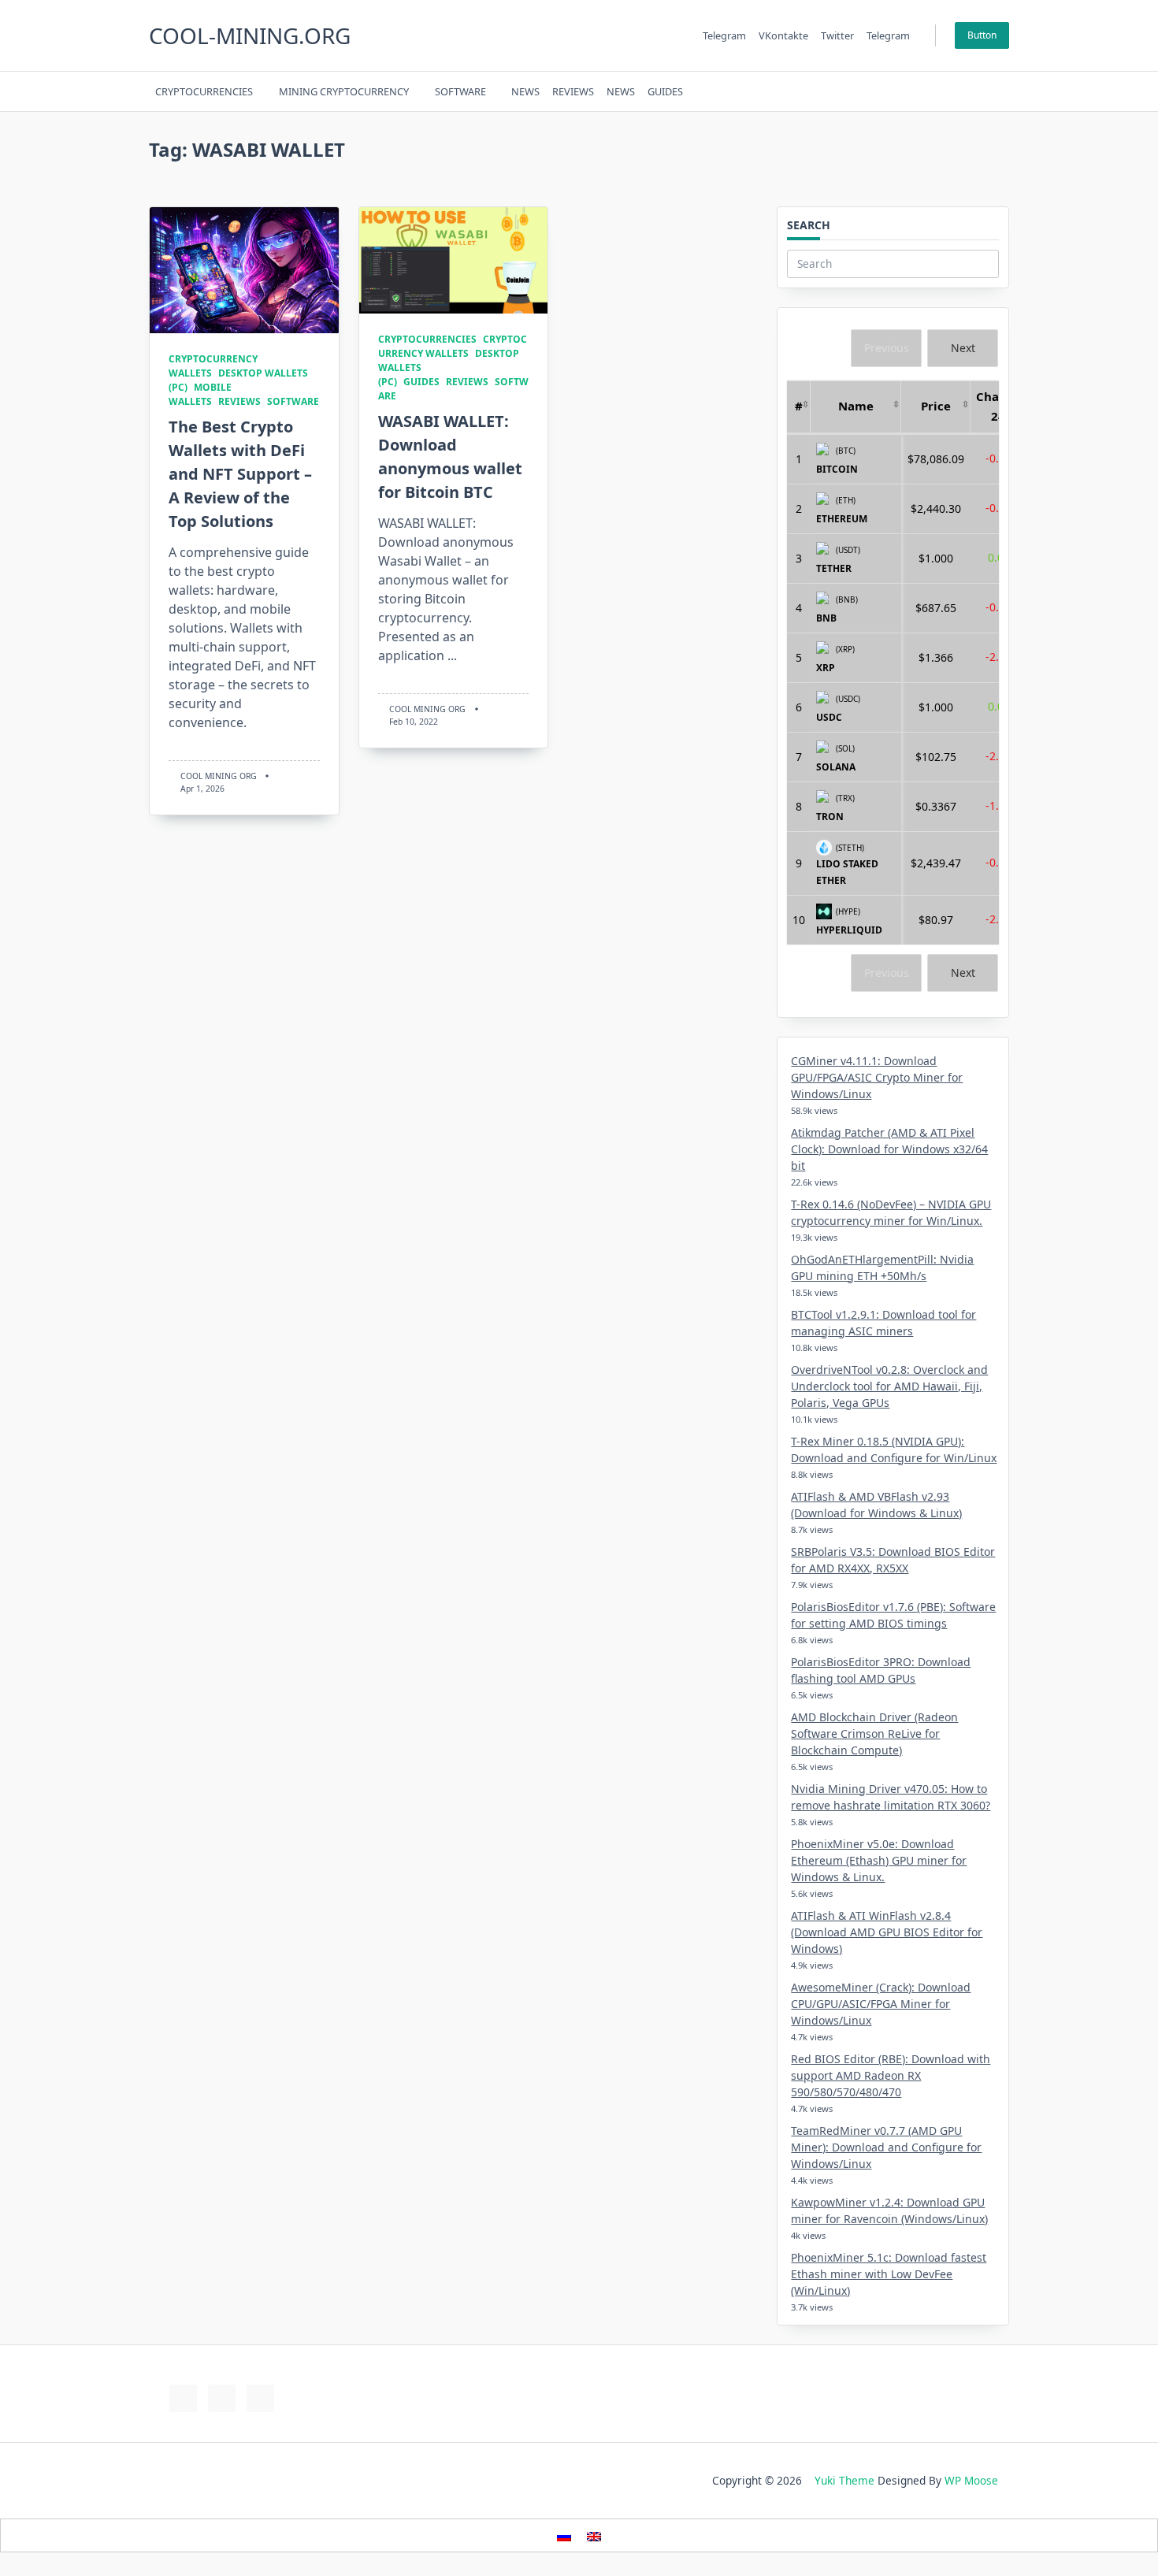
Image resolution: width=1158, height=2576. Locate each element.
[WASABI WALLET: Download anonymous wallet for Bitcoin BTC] (454, 260)
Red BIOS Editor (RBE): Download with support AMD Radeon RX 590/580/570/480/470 (891, 2075)
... (452, 655)
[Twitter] (911, 92)
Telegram (724, 35)
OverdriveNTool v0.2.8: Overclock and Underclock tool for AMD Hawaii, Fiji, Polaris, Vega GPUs (889, 1386)
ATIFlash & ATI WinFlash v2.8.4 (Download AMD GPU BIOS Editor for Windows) (887, 1932)
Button (982, 35)
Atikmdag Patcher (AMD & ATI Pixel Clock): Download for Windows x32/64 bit (889, 1149)
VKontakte (783, 35)
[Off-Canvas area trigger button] (1002, 91)
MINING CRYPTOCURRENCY (344, 91)
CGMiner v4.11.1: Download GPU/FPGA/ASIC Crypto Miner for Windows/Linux (877, 1077)
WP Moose (971, 2480)
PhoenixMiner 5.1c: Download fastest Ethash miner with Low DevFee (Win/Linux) (889, 2274)
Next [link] (963, 348)
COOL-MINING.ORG (250, 35)
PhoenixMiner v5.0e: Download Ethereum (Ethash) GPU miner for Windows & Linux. (879, 1860)
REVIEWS (573, 91)
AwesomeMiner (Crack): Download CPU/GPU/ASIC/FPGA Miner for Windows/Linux (881, 2004)
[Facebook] (891, 92)
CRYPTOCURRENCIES (204, 91)
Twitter (837, 35)
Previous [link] (887, 348)
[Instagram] (931, 92)
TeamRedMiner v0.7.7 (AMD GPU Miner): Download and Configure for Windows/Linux (886, 2147)
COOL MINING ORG (219, 776)
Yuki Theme (844, 2480)
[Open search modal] (981, 91)
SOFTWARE (460, 91)
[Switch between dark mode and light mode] (961, 91)
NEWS (525, 91)
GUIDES (665, 91)
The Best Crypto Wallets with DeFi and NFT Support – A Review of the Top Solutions (240, 474)
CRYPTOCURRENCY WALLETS (453, 346)
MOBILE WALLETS (200, 394)
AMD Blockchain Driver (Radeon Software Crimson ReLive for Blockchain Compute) (874, 1733)
